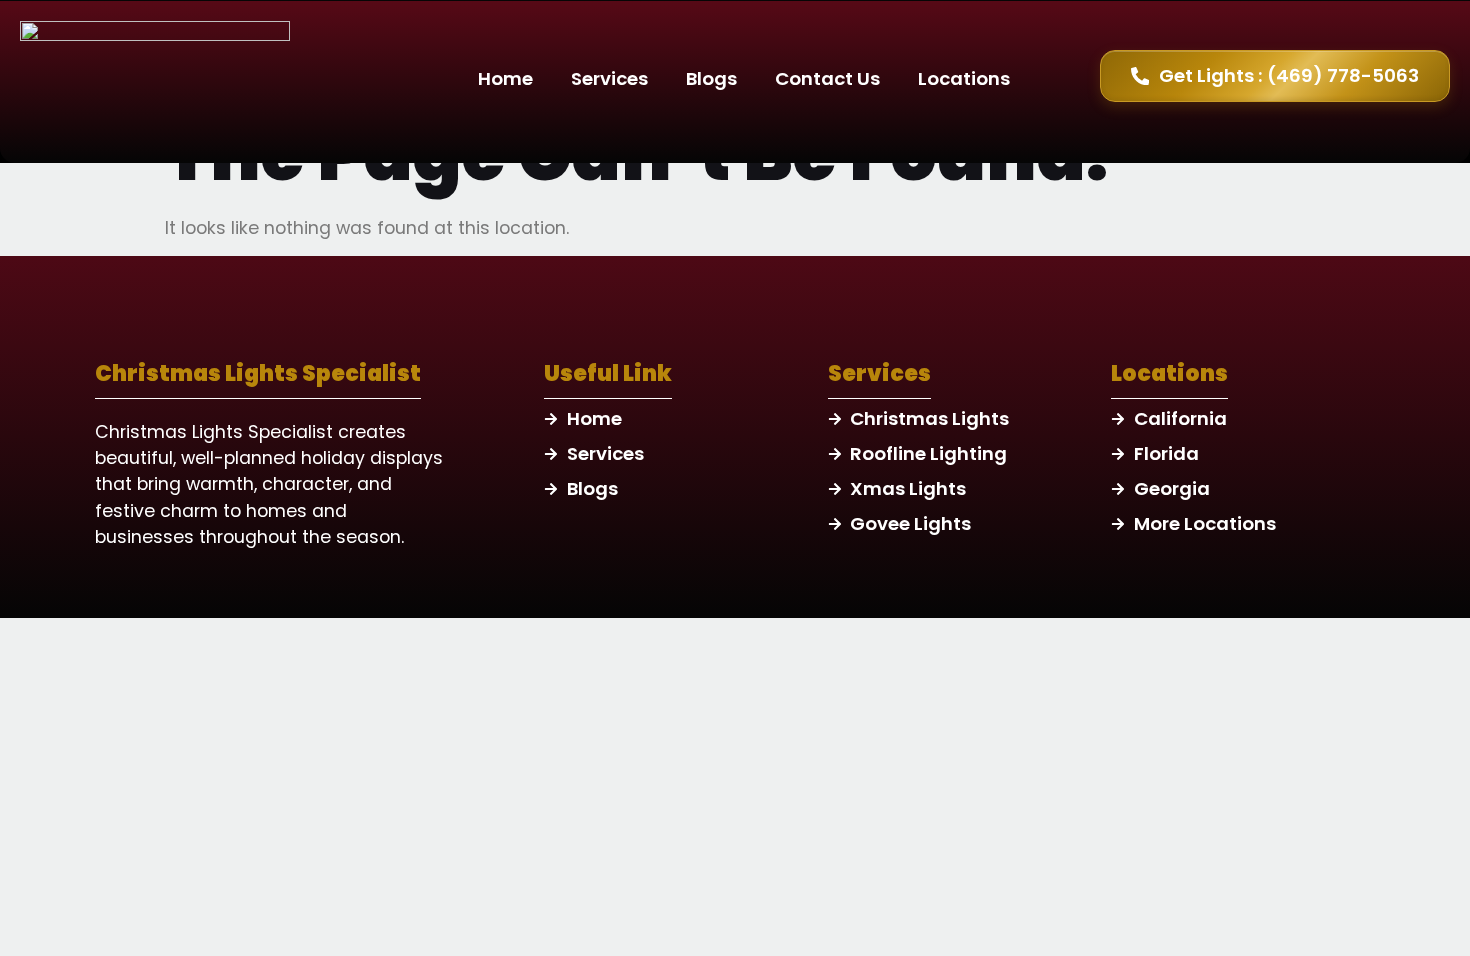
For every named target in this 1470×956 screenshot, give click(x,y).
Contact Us (827, 78)
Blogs (711, 78)
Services (609, 78)
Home (505, 78)
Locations (964, 78)
